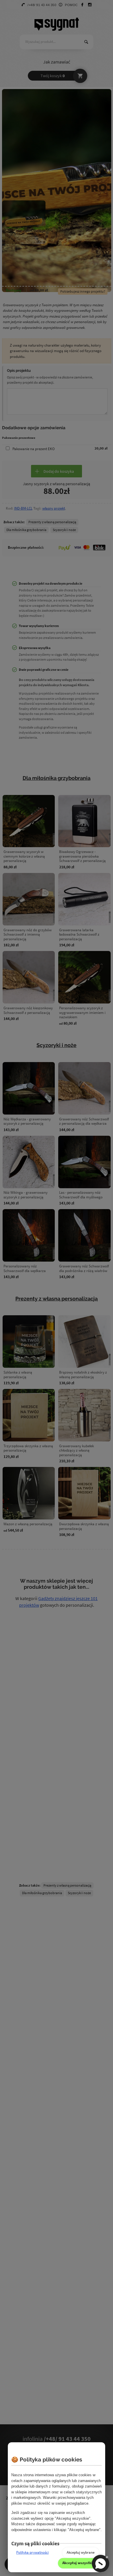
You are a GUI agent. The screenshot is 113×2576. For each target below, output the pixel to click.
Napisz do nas (101, 2564)
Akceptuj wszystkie (78, 2563)
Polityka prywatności (32, 2552)
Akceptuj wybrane (81, 2552)
